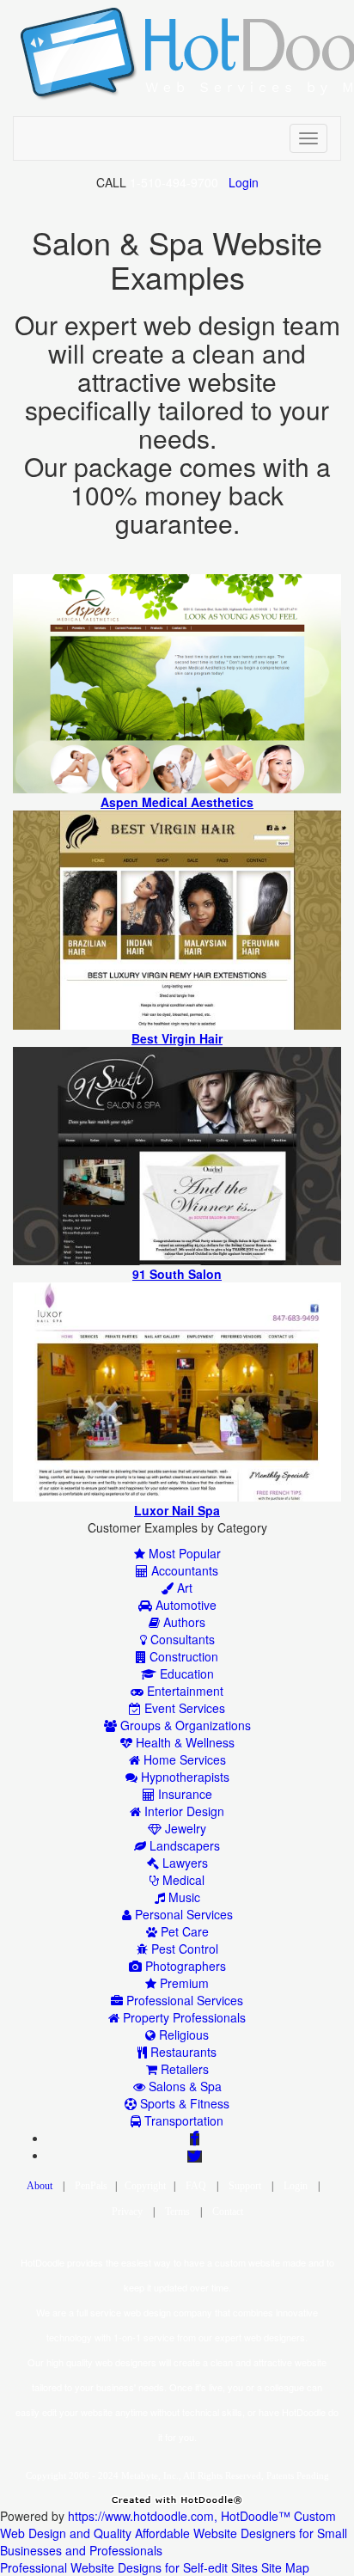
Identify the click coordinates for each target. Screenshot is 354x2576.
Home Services (183, 1759)
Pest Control (183, 1949)
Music (183, 1897)
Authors (183, 1622)
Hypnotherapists (183, 1777)
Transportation (182, 2120)
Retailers (183, 2069)
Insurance (183, 1794)
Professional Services (183, 2000)
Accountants (183, 1570)
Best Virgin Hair (177, 1038)
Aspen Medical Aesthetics (177, 802)
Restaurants (182, 2052)
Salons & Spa (183, 2086)
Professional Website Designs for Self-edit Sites (129, 2567)
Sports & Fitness (183, 2103)
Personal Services (182, 1914)
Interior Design (183, 1811)
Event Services (183, 1708)
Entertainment (183, 1691)
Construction (182, 1656)
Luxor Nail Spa (177, 1510)
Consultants (181, 1639)
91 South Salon (177, 1274)
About (40, 2186)
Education (185, 1673)
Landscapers (183, 1845)
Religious (182, 2034)
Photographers (184, 1966)
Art (183, 1588)
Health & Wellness (183, 1742)
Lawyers (183, 1863)
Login (244, 182)
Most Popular (183, 1553)
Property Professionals (183, 2017)
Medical (182, 1880)
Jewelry (184, 1828)
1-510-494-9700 (174, 182)
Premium (183, 1983)
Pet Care (183, 1931)
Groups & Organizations (184, 1725)
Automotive (184, 1605)
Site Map (285, 2567)
